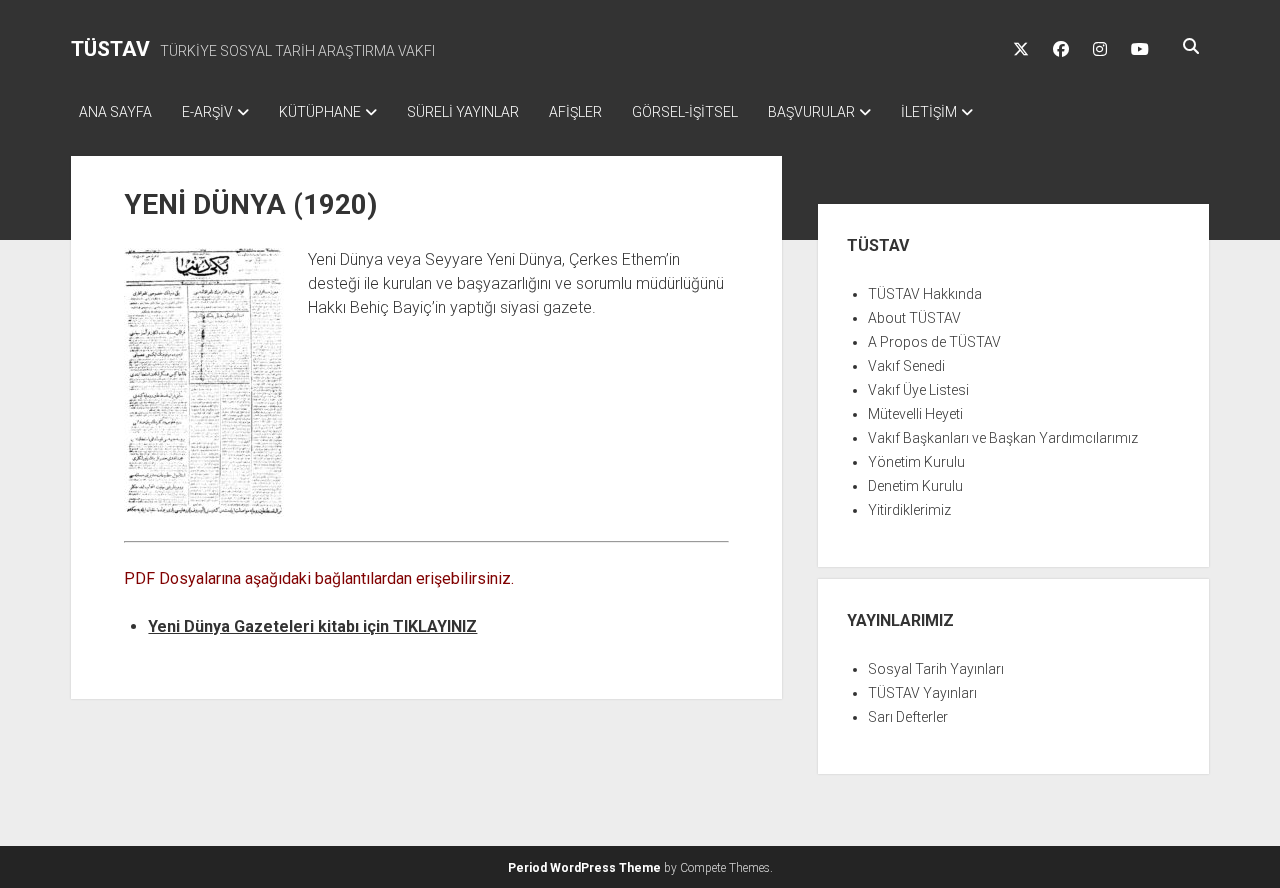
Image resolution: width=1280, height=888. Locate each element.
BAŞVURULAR (811, 112)
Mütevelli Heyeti (915, 414)
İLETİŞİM (929, 112)
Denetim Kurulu (915, 486)
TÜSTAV (110, 49)
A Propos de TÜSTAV (934, 342)
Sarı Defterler (908, 717)
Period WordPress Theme (584, 868)
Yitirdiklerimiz (909, 510)
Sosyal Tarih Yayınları (936, 669)
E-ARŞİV (207, 112)
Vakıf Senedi (906, 366)
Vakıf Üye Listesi (918, 390)
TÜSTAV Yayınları (922, 693)
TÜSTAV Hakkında (925, 294)
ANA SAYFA (115, 112)
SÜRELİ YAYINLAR (463, 112)
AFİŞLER (575, 112)
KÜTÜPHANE (320, 112)
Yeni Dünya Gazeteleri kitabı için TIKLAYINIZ (312, 626)
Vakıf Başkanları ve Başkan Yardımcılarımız (1003, 438)
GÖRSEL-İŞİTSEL (685, 112)
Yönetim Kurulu (916, 462)
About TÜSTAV (914, 318)
